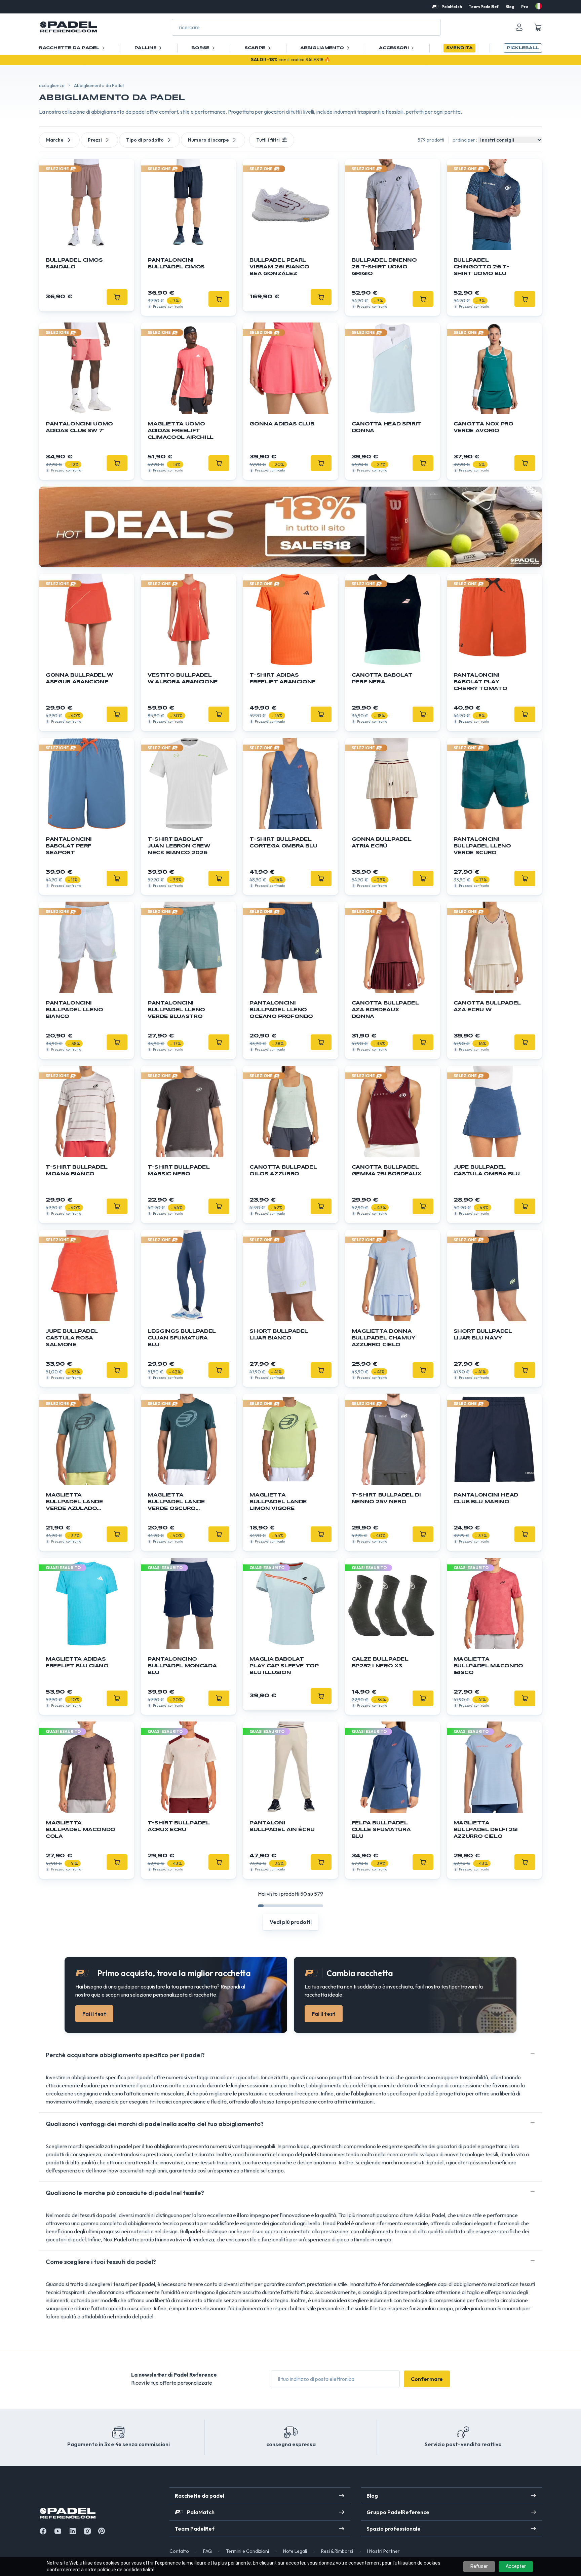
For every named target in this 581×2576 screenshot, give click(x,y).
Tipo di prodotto (145, 140)
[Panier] (538, 27)
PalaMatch (452, 7)
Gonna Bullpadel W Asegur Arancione (79, 679)
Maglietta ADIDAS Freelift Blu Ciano (77, 1663)
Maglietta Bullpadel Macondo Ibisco (488, 1666)
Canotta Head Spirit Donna (386, 427)
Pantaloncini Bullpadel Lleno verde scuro (482, 846)
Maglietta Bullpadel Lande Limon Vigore (278, 1502)
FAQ (207, 2551)
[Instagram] (87, 2531)
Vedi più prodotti (291, 1922)
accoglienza (52, 85)
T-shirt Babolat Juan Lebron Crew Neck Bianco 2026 (179, 846)
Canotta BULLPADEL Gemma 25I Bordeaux (386, 1171)
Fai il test (94, 2014)
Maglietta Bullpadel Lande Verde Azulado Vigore (74, 1502)
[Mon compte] (519, 27)
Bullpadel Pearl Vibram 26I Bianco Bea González (279, 267)
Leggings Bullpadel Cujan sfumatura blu (182, 1338)
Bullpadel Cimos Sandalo (74, 264)
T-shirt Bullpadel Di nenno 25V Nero (386, 1499)
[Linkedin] (73, 2531)
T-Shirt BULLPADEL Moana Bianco (77, 1171)
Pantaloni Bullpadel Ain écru (282, 1826)
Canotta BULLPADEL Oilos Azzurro (283, 1171)
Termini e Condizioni (247, 2551)
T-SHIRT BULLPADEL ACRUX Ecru (179, 1826)
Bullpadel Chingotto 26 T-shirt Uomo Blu (481, 267)
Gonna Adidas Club (282, 424)
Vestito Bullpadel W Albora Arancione (183, 679)
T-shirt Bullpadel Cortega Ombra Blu (283, 843)
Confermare (427, 2379)
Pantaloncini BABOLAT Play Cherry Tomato (480, 682)
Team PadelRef (484, 7)
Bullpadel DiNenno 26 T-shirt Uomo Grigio (384, 267)
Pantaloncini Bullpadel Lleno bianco (74, 1010)
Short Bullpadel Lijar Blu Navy (483, 1335)
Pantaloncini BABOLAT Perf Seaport (69, 846)
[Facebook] (43, 2531)
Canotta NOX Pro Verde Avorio (483, 427)
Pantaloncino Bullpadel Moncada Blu (182, 1666)
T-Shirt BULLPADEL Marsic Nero (179, 1171)
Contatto (179, 2551)
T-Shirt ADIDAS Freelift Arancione (283, 679)
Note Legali (295, 2551)
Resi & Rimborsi (337, 2551)
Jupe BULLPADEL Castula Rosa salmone (72, 1338)
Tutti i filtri (268, 140)
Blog (510, 7)
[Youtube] (58, 2531)
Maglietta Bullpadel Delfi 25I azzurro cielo (486, 1830)
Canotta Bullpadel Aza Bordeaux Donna (385, 1010)
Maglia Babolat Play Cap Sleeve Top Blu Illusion (284, 1666)
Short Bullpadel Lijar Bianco (279, 1335)
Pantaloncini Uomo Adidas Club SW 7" (79, 427)
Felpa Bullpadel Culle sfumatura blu (381, 1830)
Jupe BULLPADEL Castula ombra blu (487, 1171)
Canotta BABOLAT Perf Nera (382, 679)
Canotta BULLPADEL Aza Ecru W (487, 1007)
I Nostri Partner (383, 2551)
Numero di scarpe (208, 140)
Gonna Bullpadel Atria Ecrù (382, 843)
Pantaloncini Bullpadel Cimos (176, 264)
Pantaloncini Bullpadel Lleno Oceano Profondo (281, 1010)
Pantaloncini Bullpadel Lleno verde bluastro (176, 1010)
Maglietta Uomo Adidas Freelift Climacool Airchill (181, 431)
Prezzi (95, 140)
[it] (539, 6)
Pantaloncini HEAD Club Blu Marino (486, 1499)
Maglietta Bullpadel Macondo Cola (81, 1830)
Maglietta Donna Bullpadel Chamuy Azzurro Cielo (383, 1338)
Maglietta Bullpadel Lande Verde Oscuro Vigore (176, 1502)
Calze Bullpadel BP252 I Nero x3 (380, 1663)
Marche (55, 140)
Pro (525, 7)
